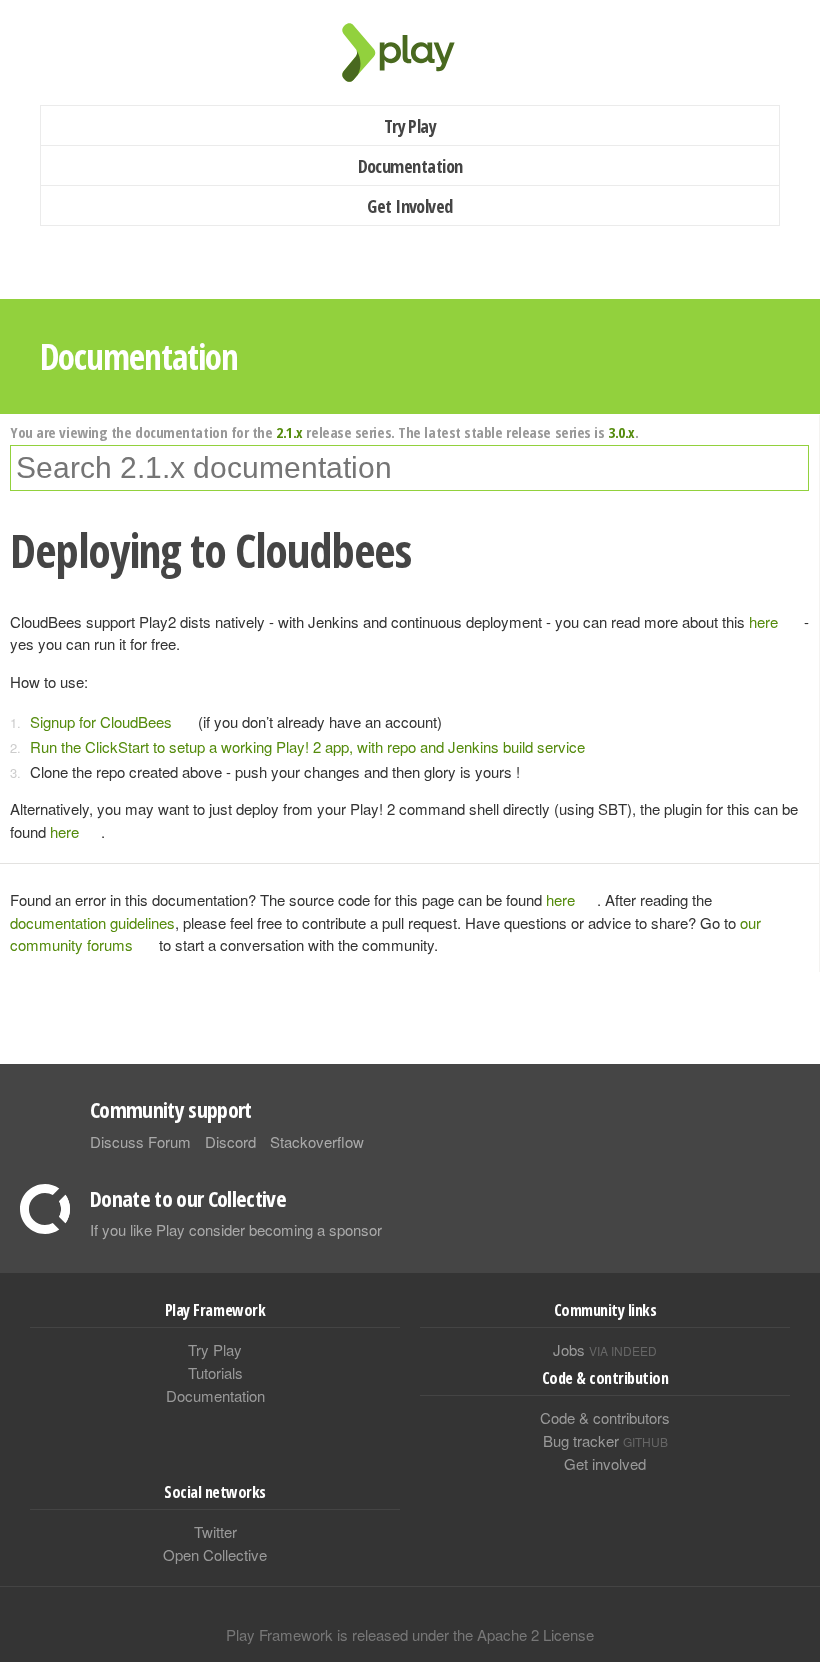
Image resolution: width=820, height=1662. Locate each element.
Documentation (410, 166)
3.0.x (621, 432)
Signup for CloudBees (101, 721)
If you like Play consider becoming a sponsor (236, 1229)
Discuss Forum (140, 1141)
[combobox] (409, 468)
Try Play (410, 126)
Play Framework (410, 52)
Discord (230, 1141)
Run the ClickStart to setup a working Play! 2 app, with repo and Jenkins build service (307, 746)
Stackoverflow (317, 1141)
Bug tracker (605, 1440)
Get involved (605, 1463)
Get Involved (410, 206)
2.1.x (289, 432)
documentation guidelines (92, 922)
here (763, 621)
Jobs (605, 1349)
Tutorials (215, 1372)
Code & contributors (605, 1417)
